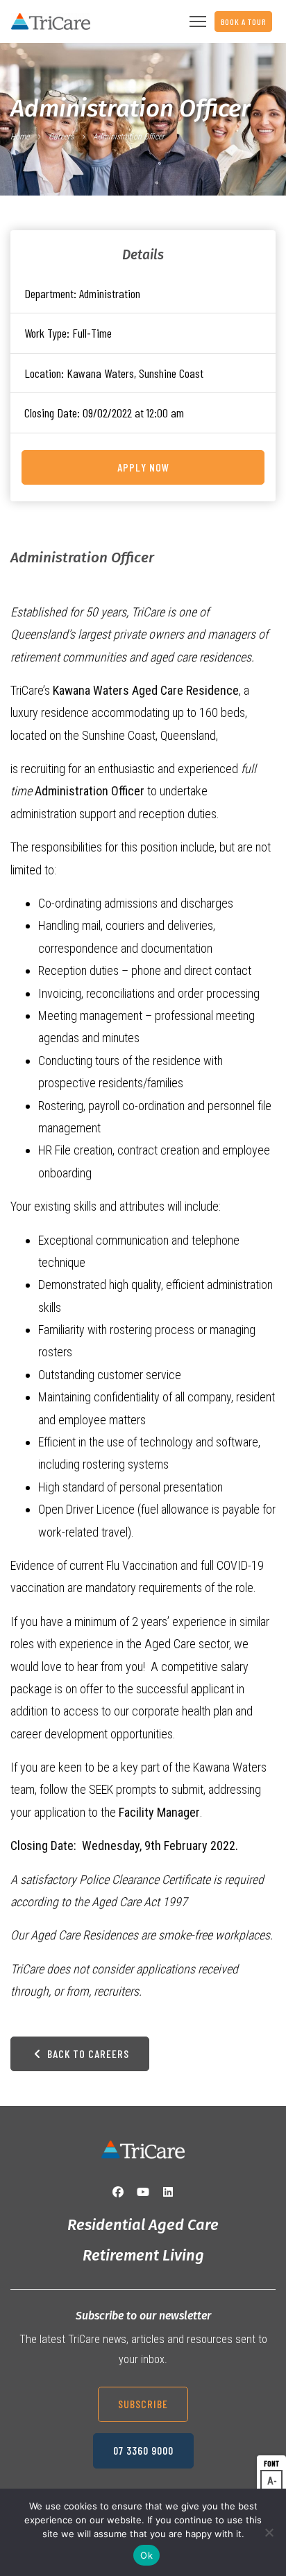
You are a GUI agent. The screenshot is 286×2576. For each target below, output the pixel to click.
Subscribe (143, 2404)
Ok (146, 2555)
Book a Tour (243, 21)
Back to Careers (87, 2054)
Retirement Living (143, 2255)
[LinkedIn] (168, 2192)
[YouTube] (143, 2192)
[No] (269, 2532)
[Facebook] (118, 2192)
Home (20, 137)
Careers (61, 137)
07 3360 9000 (143, 2450)
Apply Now (143, 467)
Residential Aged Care (143, 2225)
